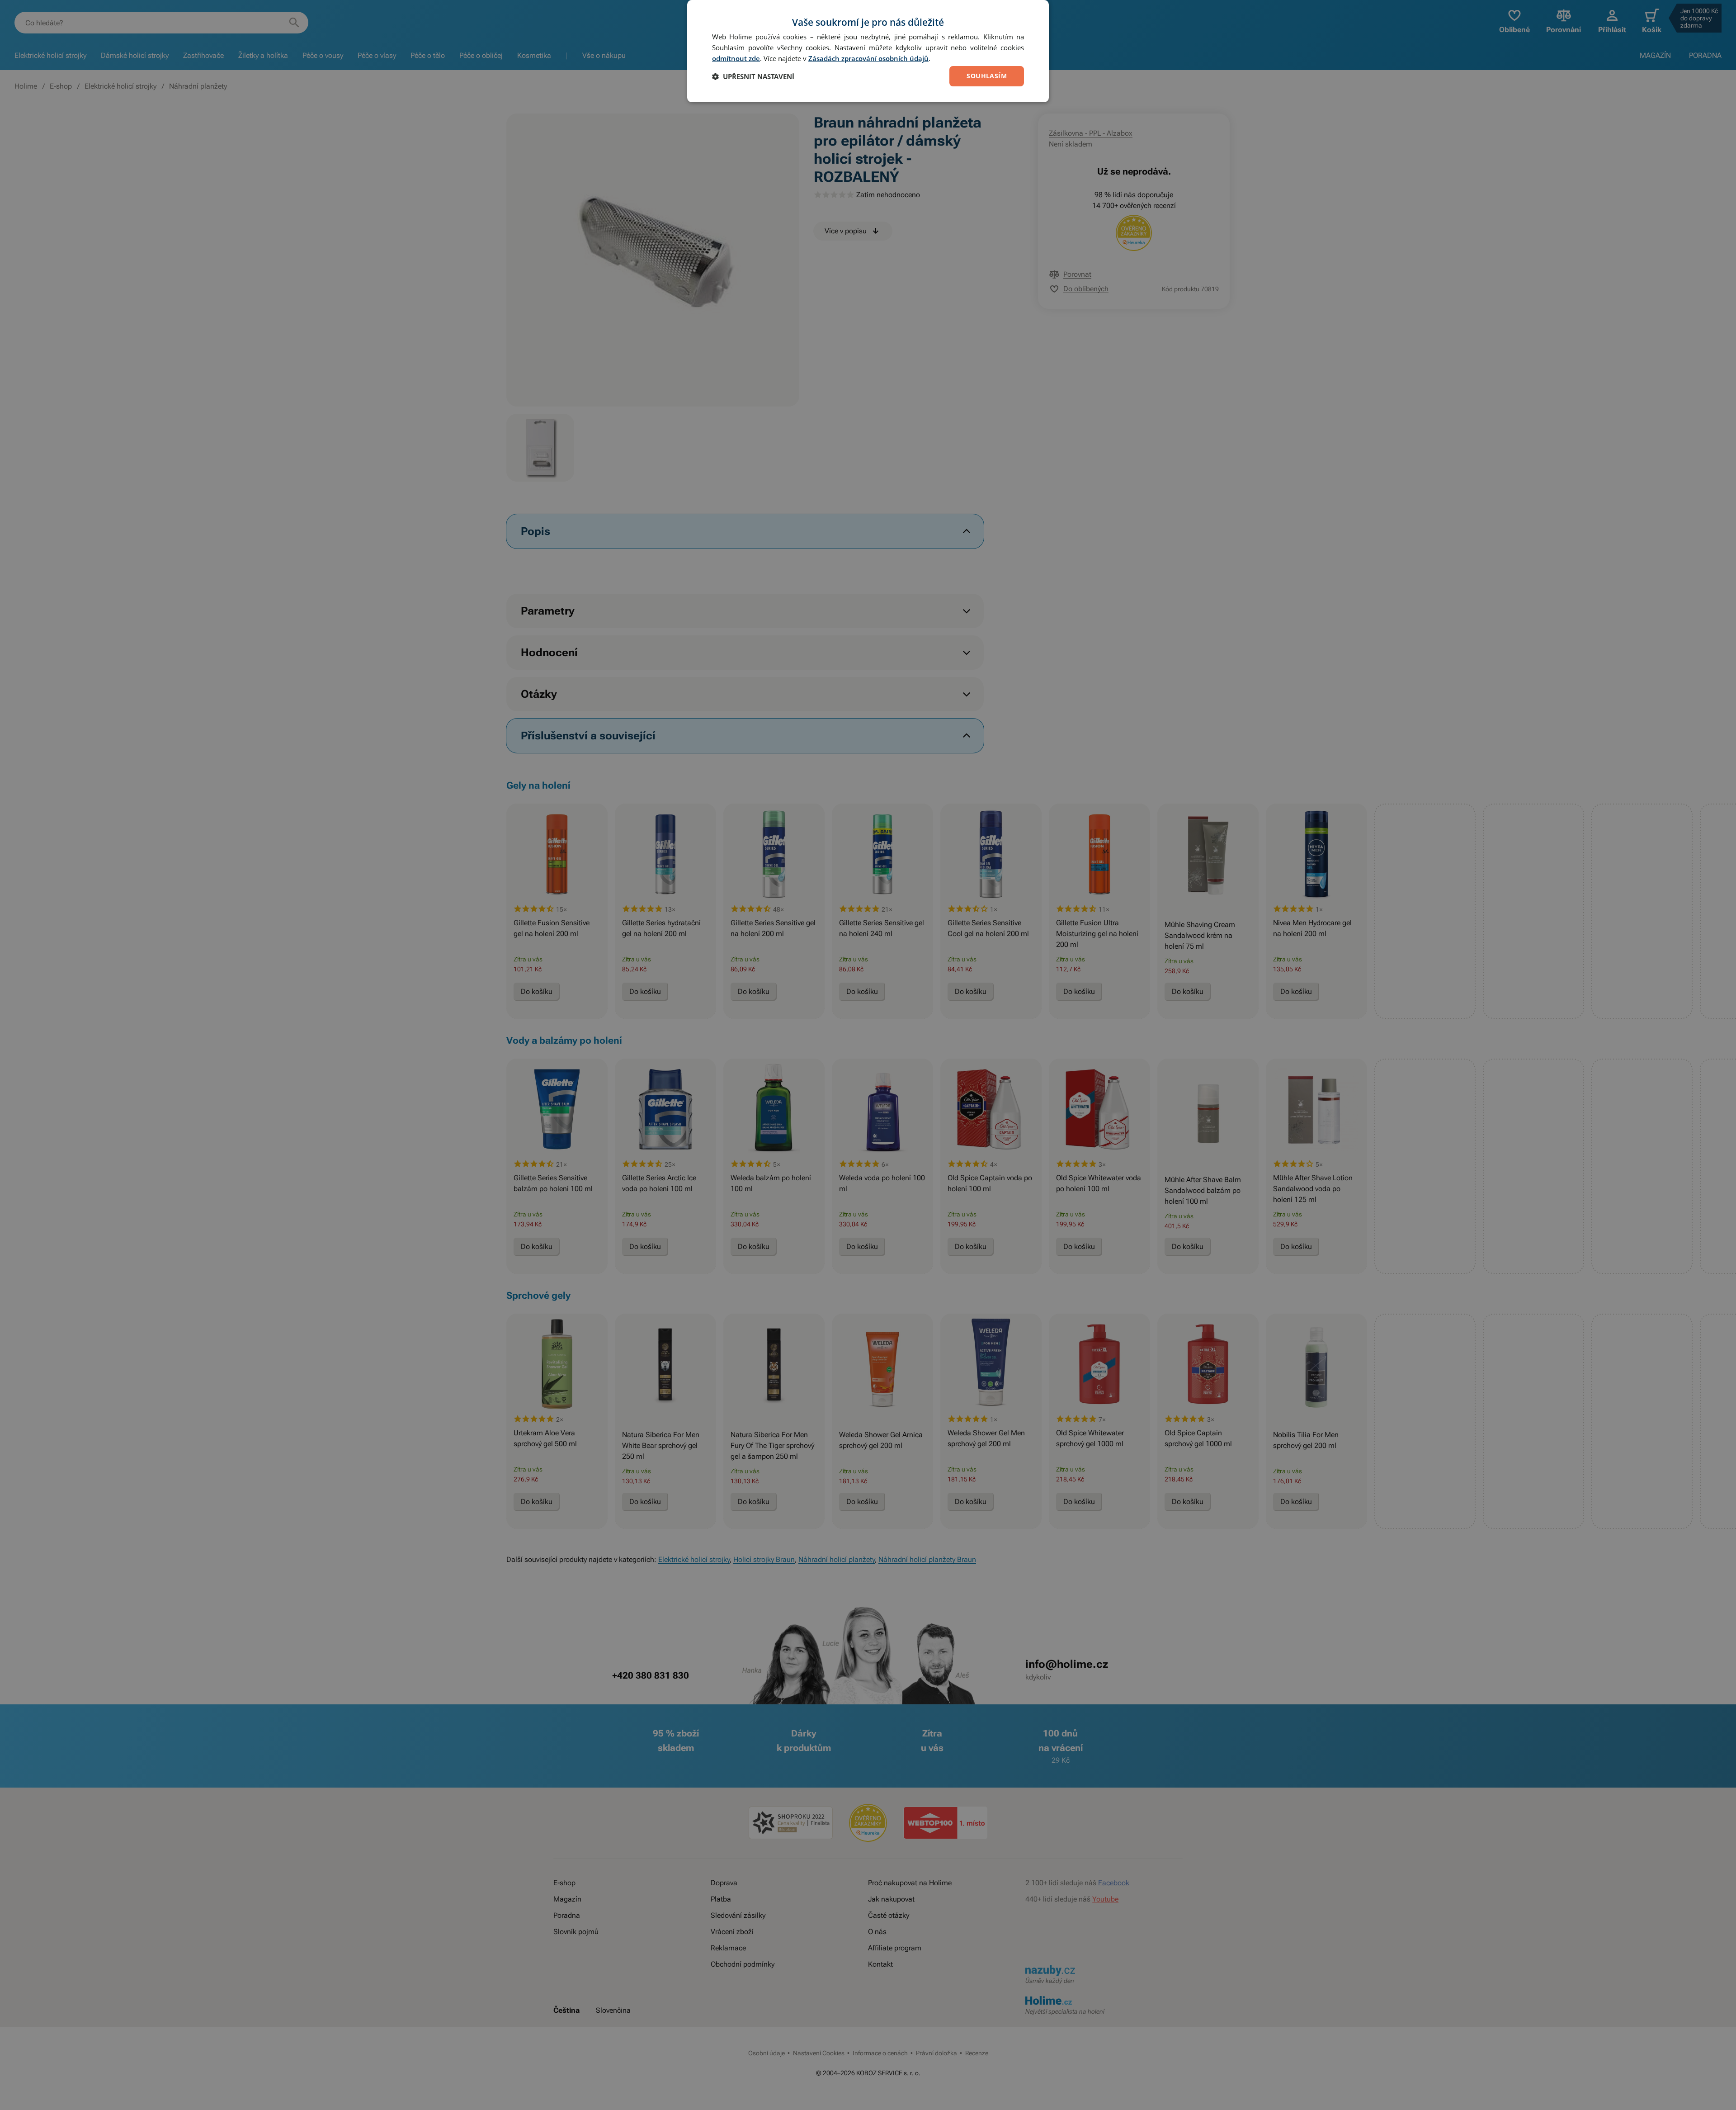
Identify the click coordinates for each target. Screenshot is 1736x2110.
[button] (753, 76)
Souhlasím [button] (987, 76)
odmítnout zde (736, 58)
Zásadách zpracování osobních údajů (868, 58)
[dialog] (868, 51)
